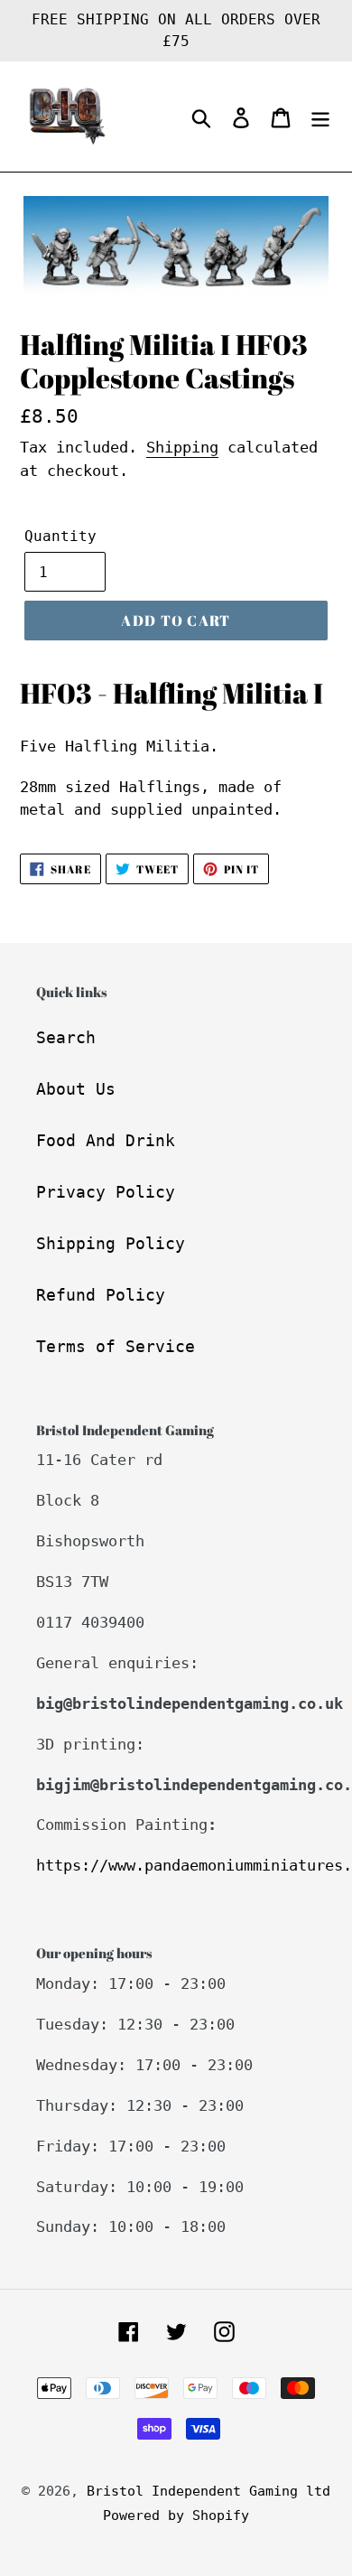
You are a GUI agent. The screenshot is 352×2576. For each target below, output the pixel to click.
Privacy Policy (106, 1192)
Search (66, 1037)
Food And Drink (106, 1140)
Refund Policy (101, 1295)
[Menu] (320, 117)
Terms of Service (116, 1346)
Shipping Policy (111, 1243)
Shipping (182, 447)
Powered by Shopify (176, 2515)
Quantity (60, 536)
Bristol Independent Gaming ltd (208, 2491)
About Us (76, 1089)
